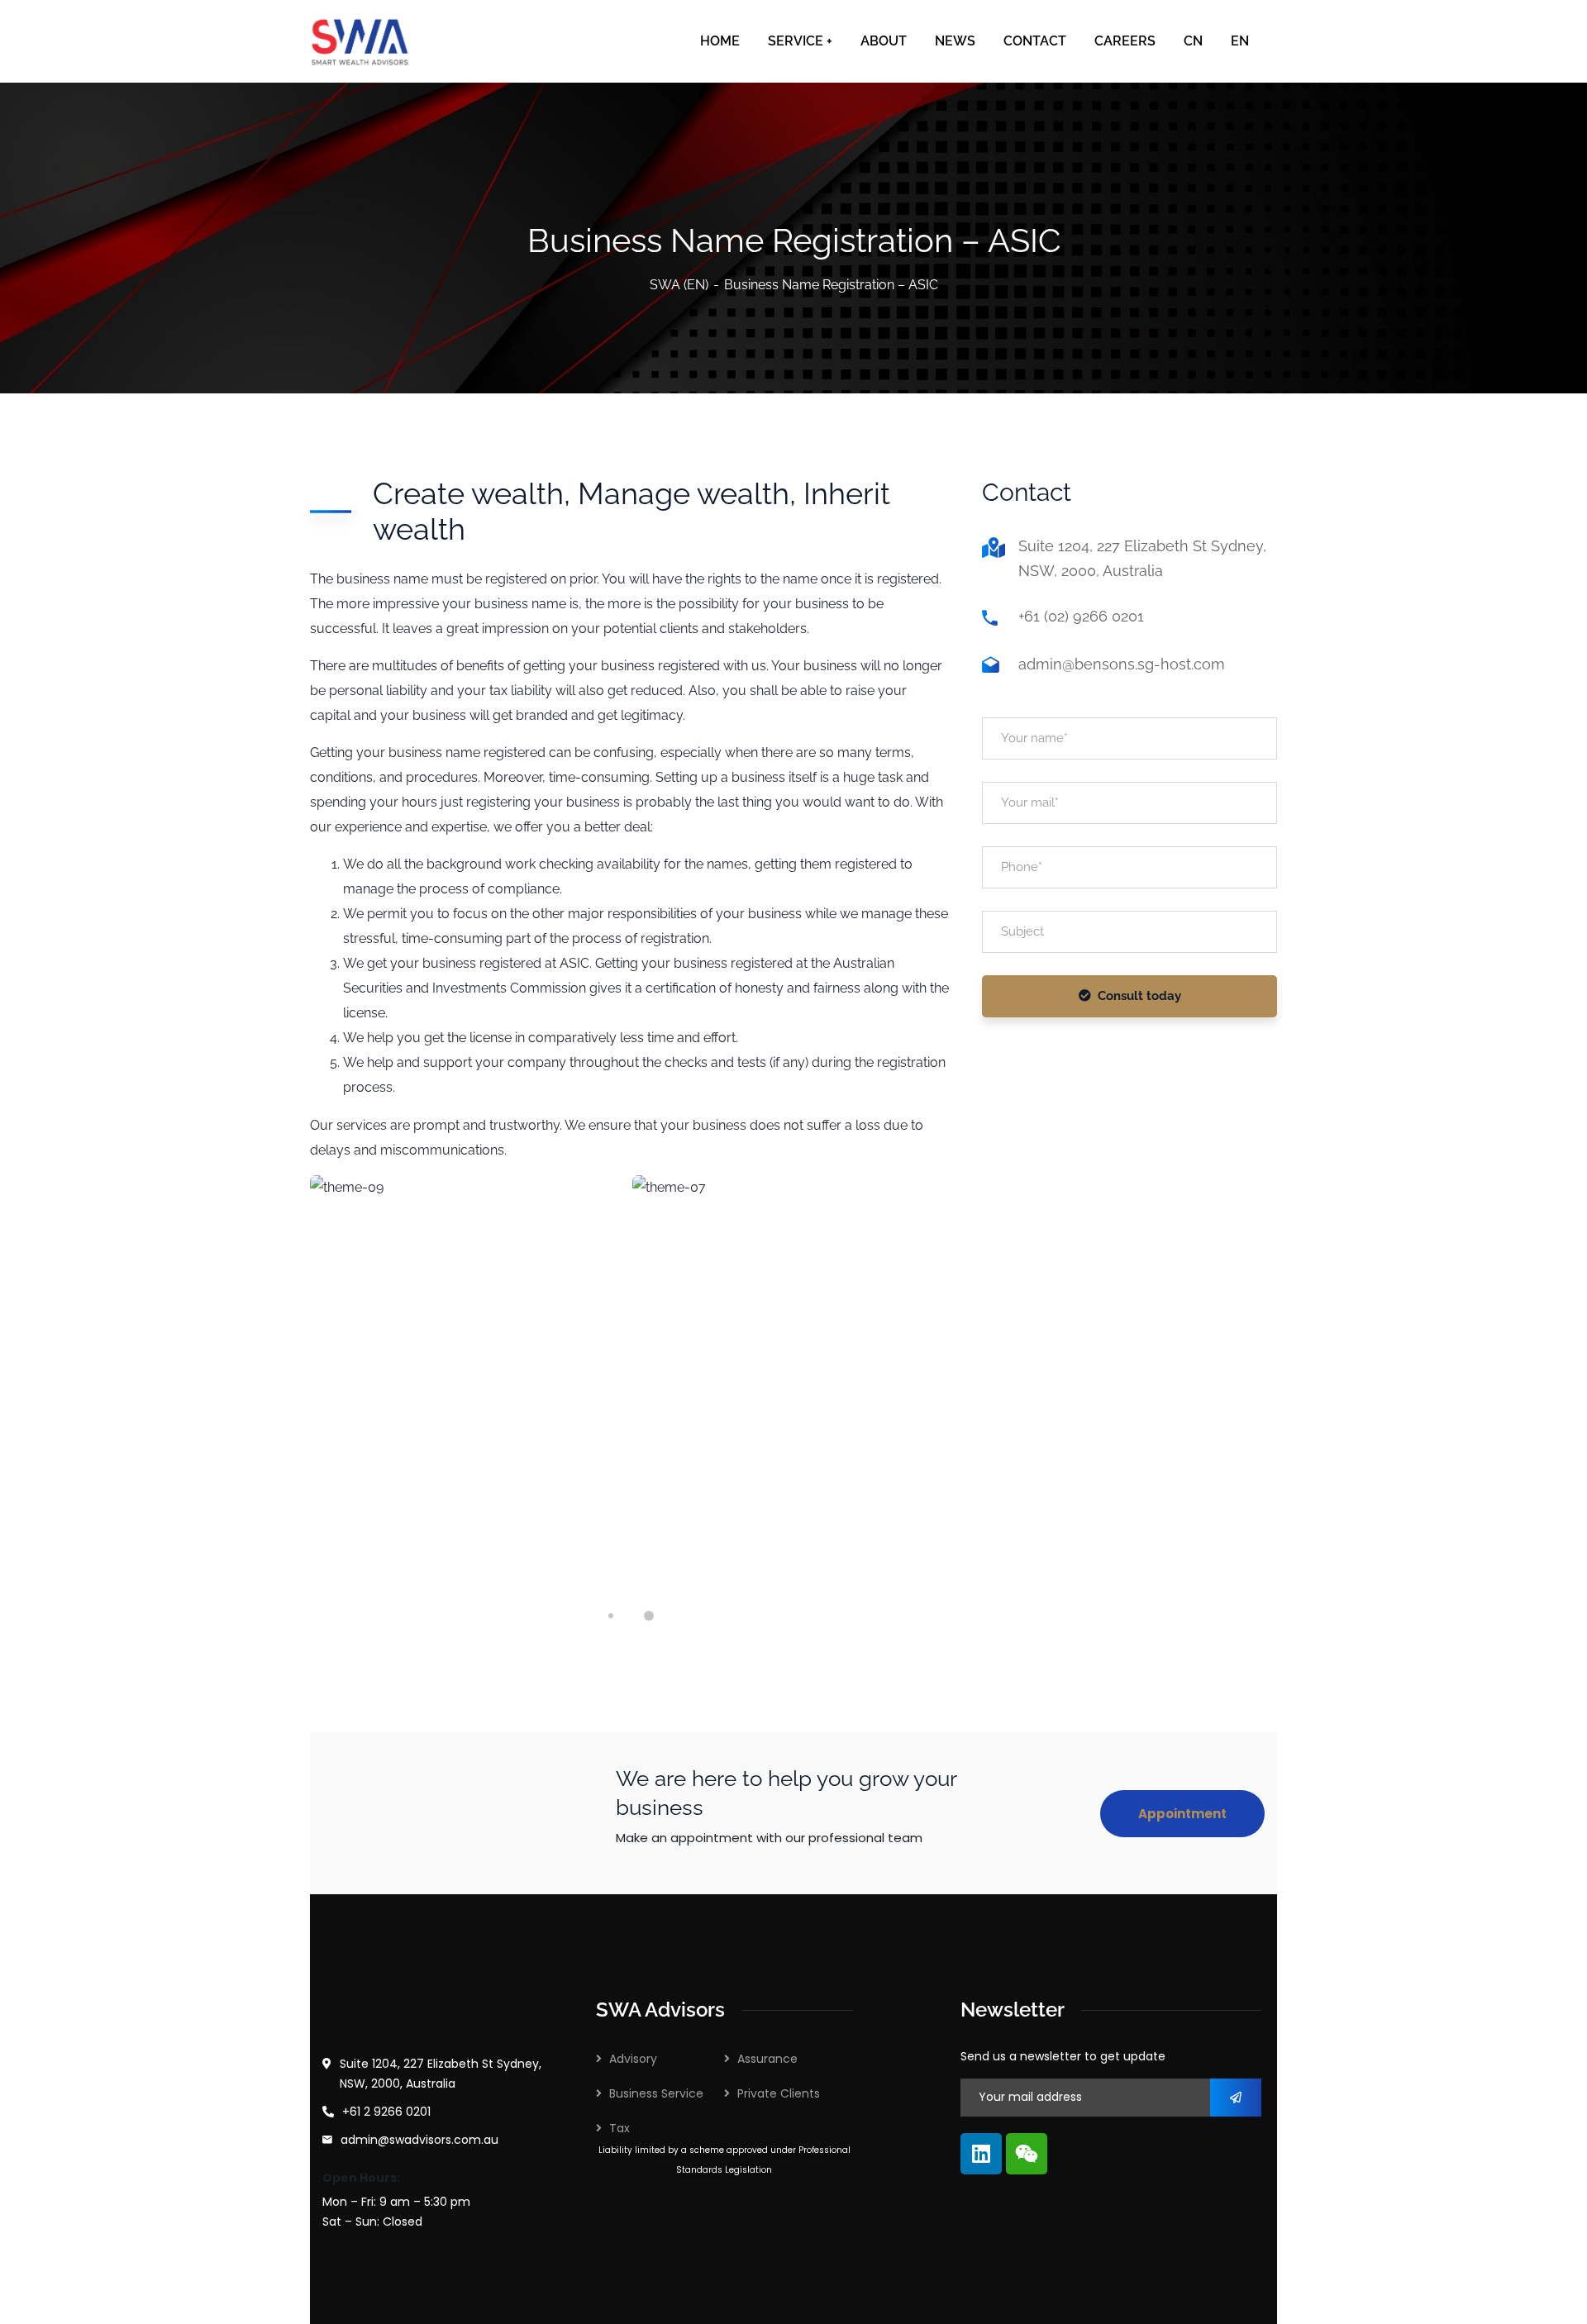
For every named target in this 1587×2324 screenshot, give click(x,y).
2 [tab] (649, 1616)
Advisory (633, 2059)
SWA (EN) (679, 285)
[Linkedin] (981, 2154)
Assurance (767, 2059)
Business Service (656, 2093)
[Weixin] (1027, 2154)
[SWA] (360, 41)
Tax (620, 2128)
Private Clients (779, 2093)
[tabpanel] (469, 1376)
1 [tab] (611, 1616)
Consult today (1139, 996)
